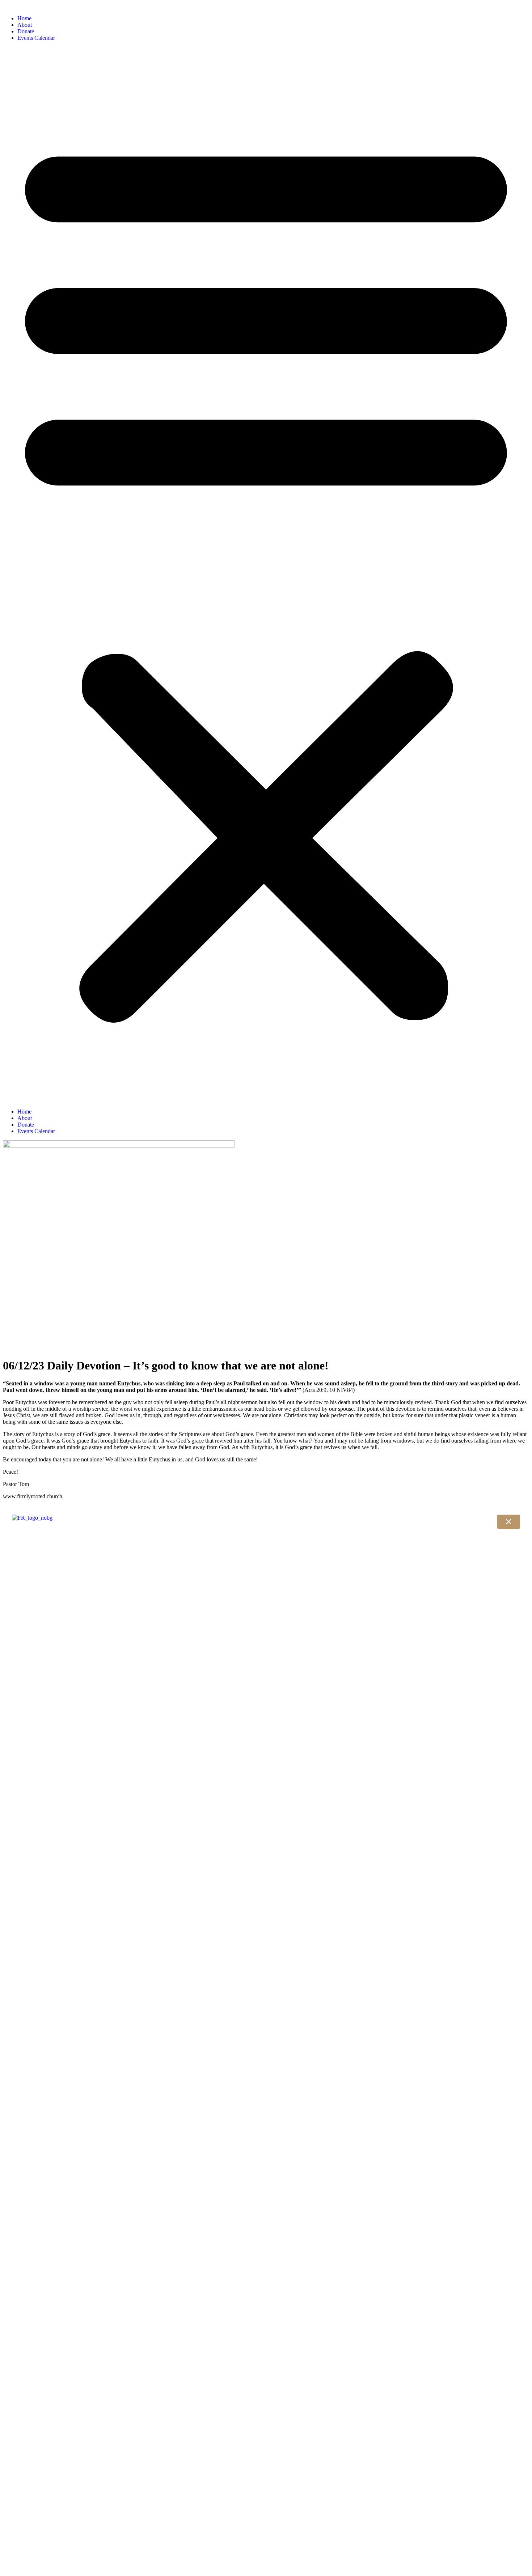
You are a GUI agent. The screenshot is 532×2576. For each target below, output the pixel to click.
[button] (266, 575)
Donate (26, 31)
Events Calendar (36, 38)
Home (24, 18)
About (25, 25)
